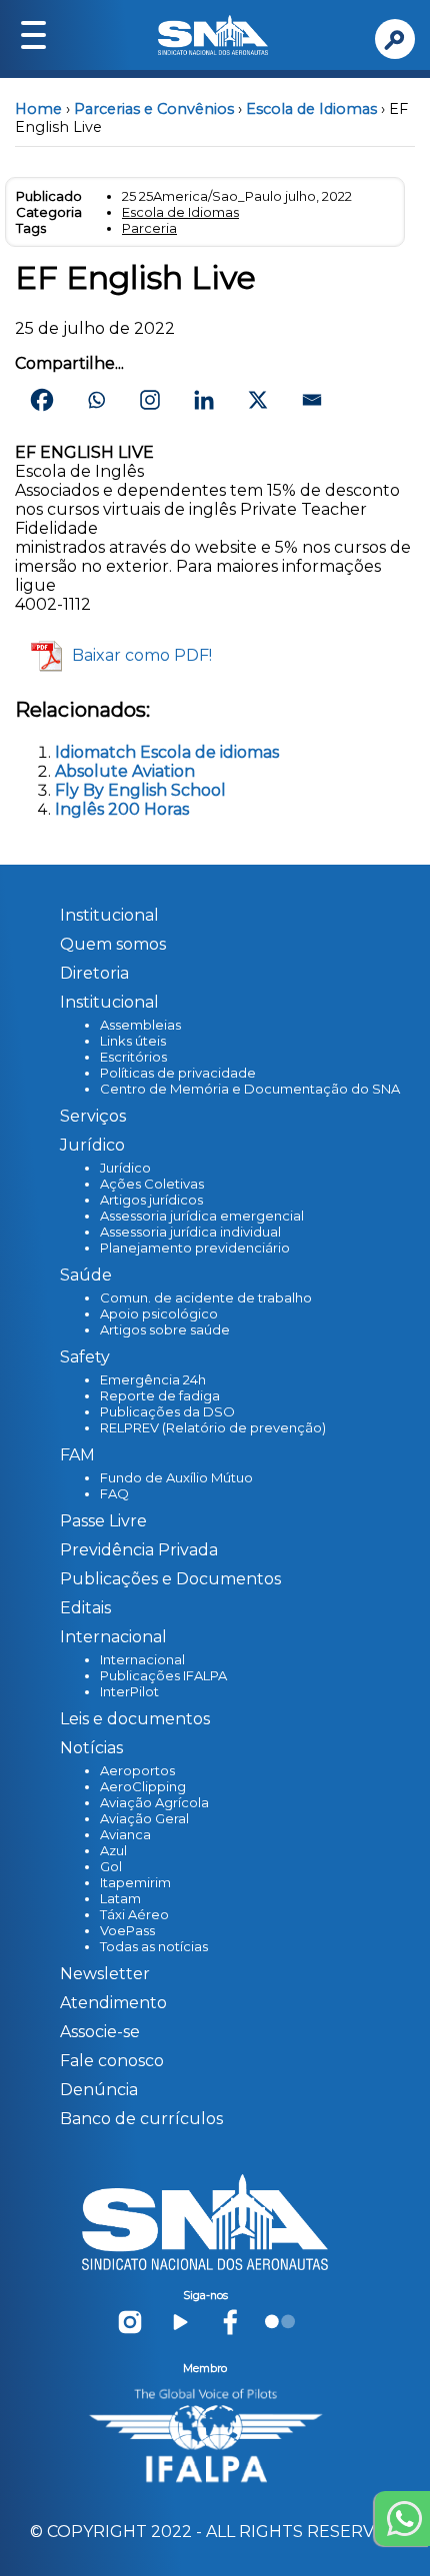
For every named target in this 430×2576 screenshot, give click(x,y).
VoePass (127, 1930)
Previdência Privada (139, 1550)
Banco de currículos (141, 2119)
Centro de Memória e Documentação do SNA (250, 1089)
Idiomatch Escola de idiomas (167, 752)
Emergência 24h (153, 1379)
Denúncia (99, 2090)
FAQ (114, 1493)
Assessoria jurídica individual (190, 1232)
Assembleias (140, 1025)
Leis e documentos (135, 1719)
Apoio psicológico (159, 1313)
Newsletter (105, 1974)
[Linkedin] (204, 400)
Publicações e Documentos (170, 1579)
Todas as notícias (154, 1946)
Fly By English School (140, 790)
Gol (111, 1866)
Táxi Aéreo (134, 1914)
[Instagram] (150, 400)
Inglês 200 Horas (122, 809)
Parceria (149, 228)
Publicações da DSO (167, 1411)
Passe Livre (103, 1521)
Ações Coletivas (152, 1184)
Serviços (93, 1116)
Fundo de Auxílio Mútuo (176, 1477)
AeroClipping (143, 1786)
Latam (120, 1898)
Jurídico (125, 1168)
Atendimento (113, 2003)
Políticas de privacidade (178, 1073)
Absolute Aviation (125, 771)
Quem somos (113, 944)
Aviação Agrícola (154, 1802)
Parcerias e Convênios (154, 109)
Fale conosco (112, 2061)
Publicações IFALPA (163, 1675)
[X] (258, 400)
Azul (113, 1850)
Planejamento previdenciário (195, 1248)
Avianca (125, 1834)
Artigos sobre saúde (165, 1329)
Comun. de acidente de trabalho (206, 1297)
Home (38, 109)
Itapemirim (135, 1882)
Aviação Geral (144, 1818)
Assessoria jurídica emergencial (202, 1216)
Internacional (142, 1659)
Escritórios (133, 1057)
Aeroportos (137, 1770)
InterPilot (129, 1691)
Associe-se (100, 2032)
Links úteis (133, 1041)
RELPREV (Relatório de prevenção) (213, 1427)
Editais (85, 1608)
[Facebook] (42, 400)
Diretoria (94, 973)
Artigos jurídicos (151, 1200)
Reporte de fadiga (160, 1395)
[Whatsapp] (96, 400)
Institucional (109, 915)
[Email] (312, 400)
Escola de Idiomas (311, 109)
